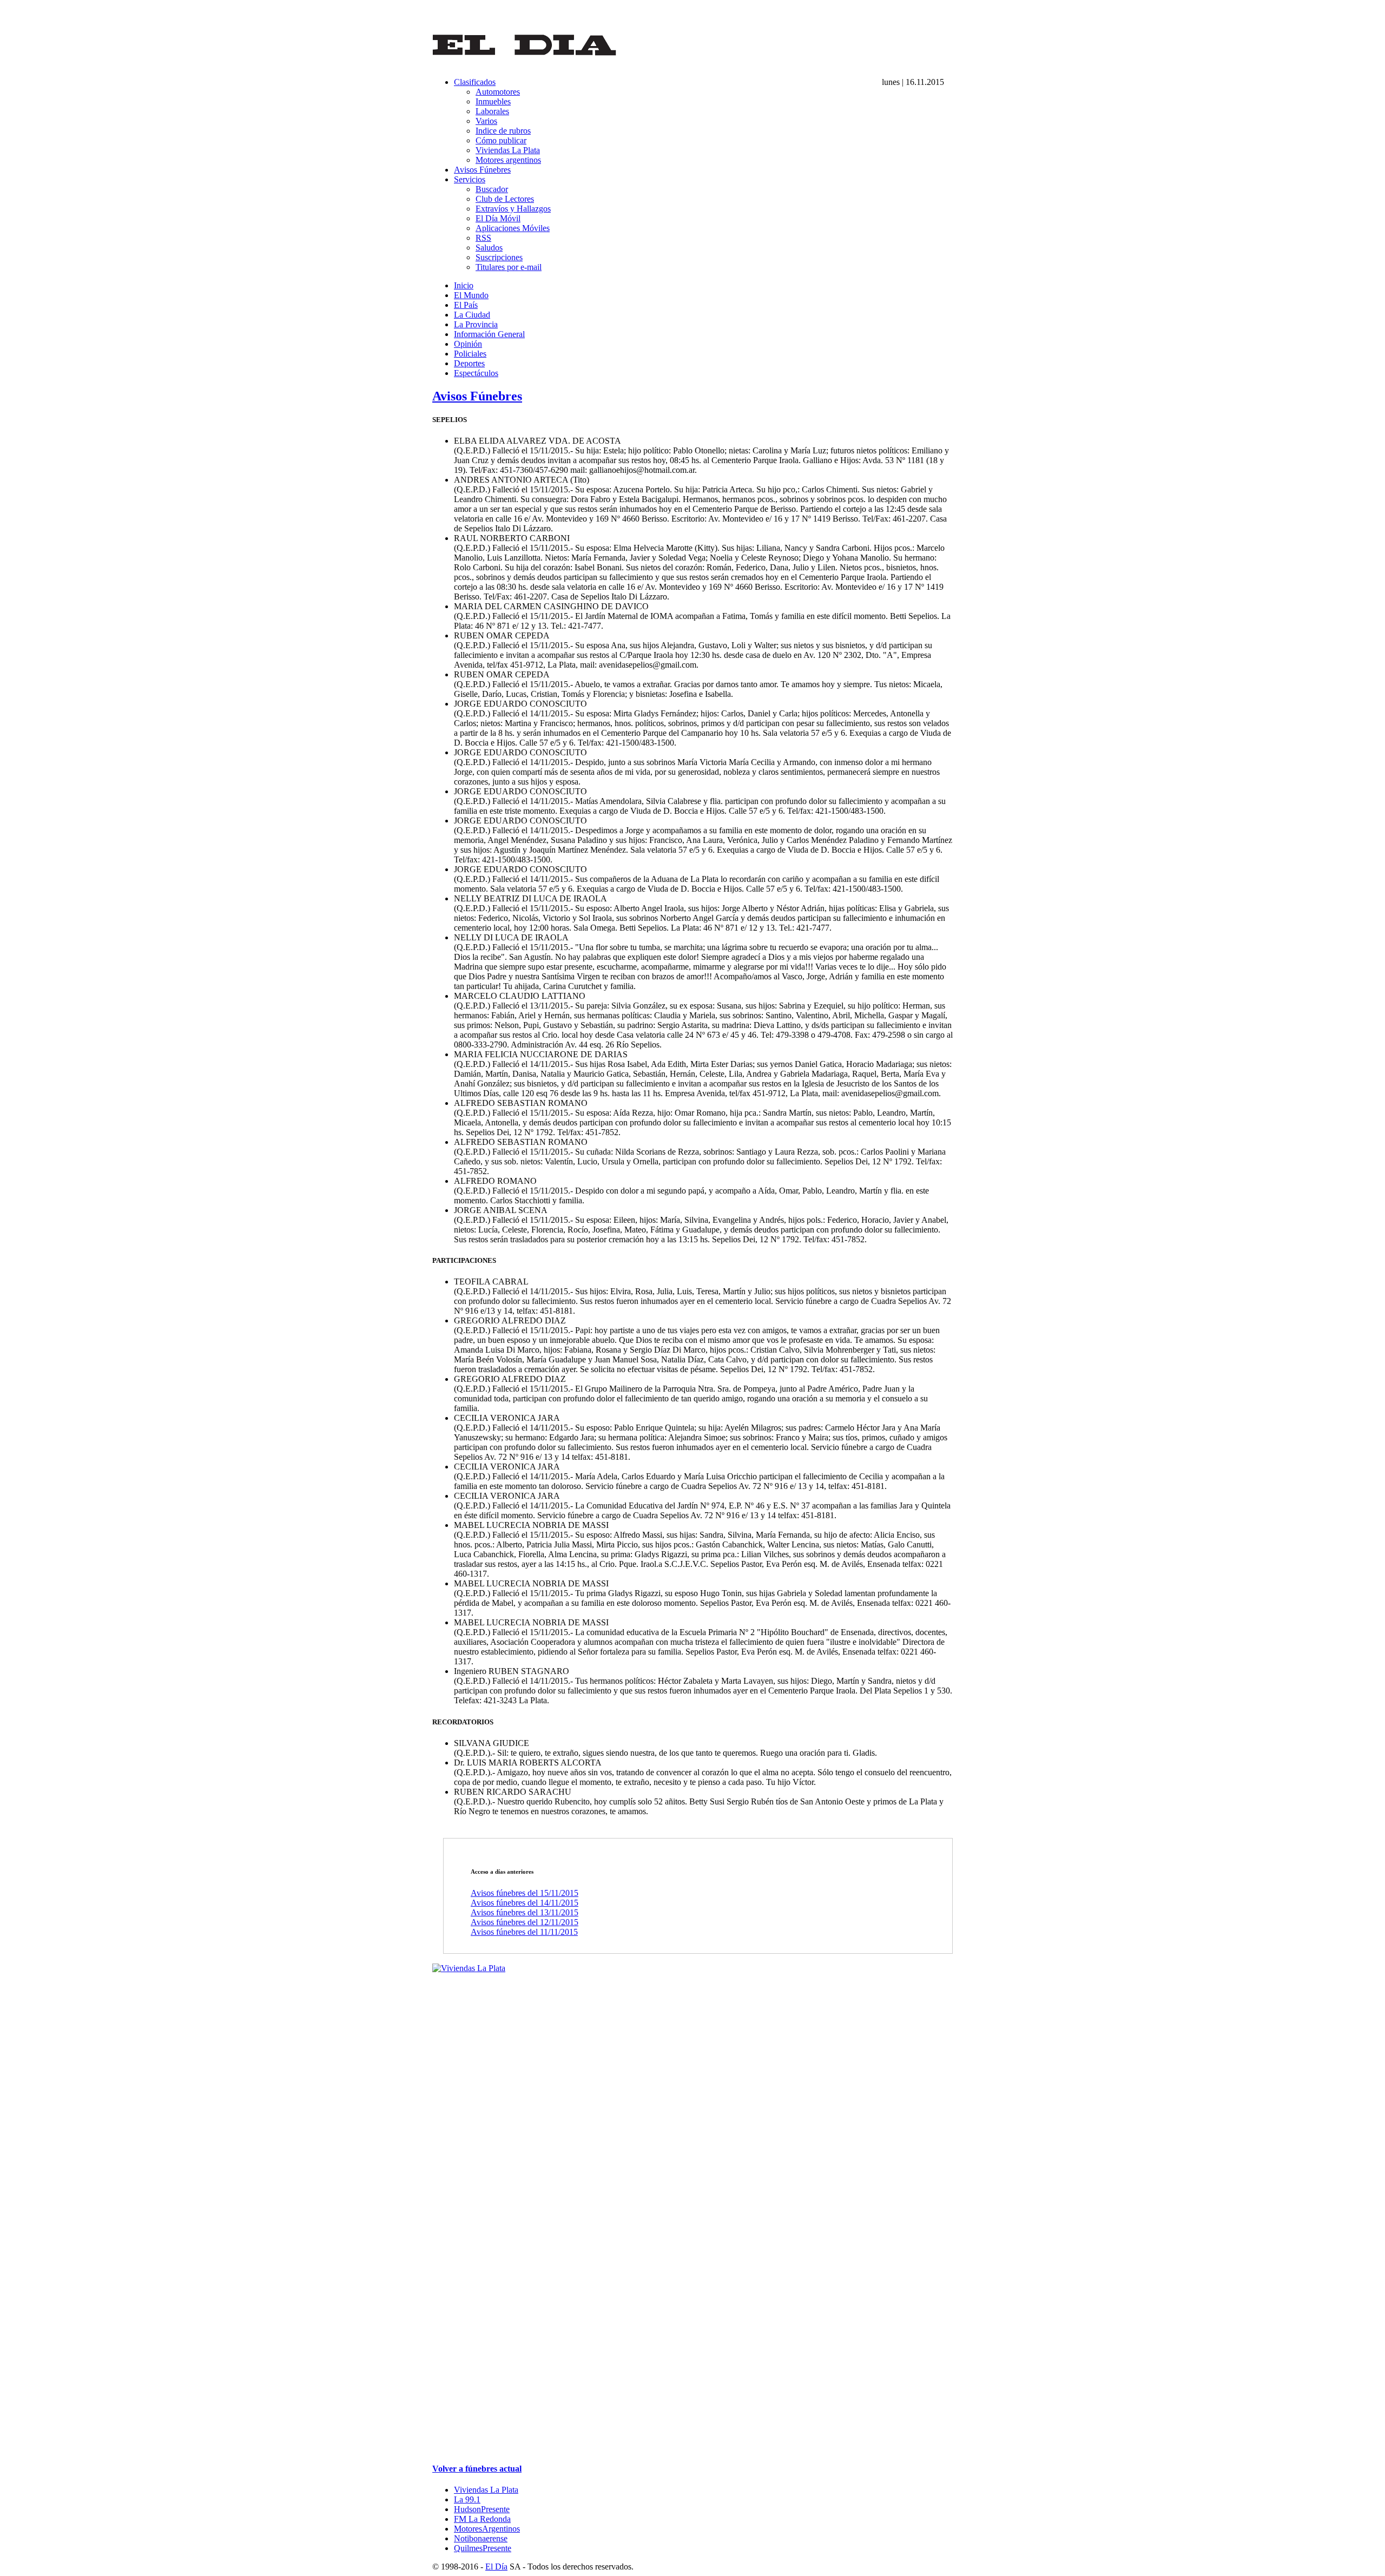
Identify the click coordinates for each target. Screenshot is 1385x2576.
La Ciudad (472, 315)
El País (466, 305)
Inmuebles (493, 101)
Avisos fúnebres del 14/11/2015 (525, 1903)
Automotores (498, 92)
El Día (496, 2567)
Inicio (464, 285)
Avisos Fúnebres (482, 170)
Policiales (470, 354)
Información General (489, 334)
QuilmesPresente (483, 2548)
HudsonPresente (482, 2509)
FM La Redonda (482, 2519)
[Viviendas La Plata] (469, 1968)
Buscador (492, 189)
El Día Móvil (498, 218)
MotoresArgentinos (487, 2529)
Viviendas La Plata (508, 150)
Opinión (468, 344)
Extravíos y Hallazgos (513, 209)
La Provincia (476, 324)
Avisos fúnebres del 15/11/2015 (525, 1893)
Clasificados (475, 82)
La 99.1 (467, 2499)
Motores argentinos (508, 160)
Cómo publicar (501, 140)
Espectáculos (476, 373)
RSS (483, 238)
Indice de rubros (503, 131)
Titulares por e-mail (509, 267)
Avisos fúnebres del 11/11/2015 (524, 1932)
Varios (486, 121)
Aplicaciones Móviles (513, 228)
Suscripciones (499, 257)
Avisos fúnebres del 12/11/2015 (525, 1922)
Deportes (469, 363)
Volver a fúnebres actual (477, 2469)
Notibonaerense (481, 2538)
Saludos (489, 248)
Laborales (492, 111)
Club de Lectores (505, 199)
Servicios (470, 179)
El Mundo (471, 295)
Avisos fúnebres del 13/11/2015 (525, 1912)
